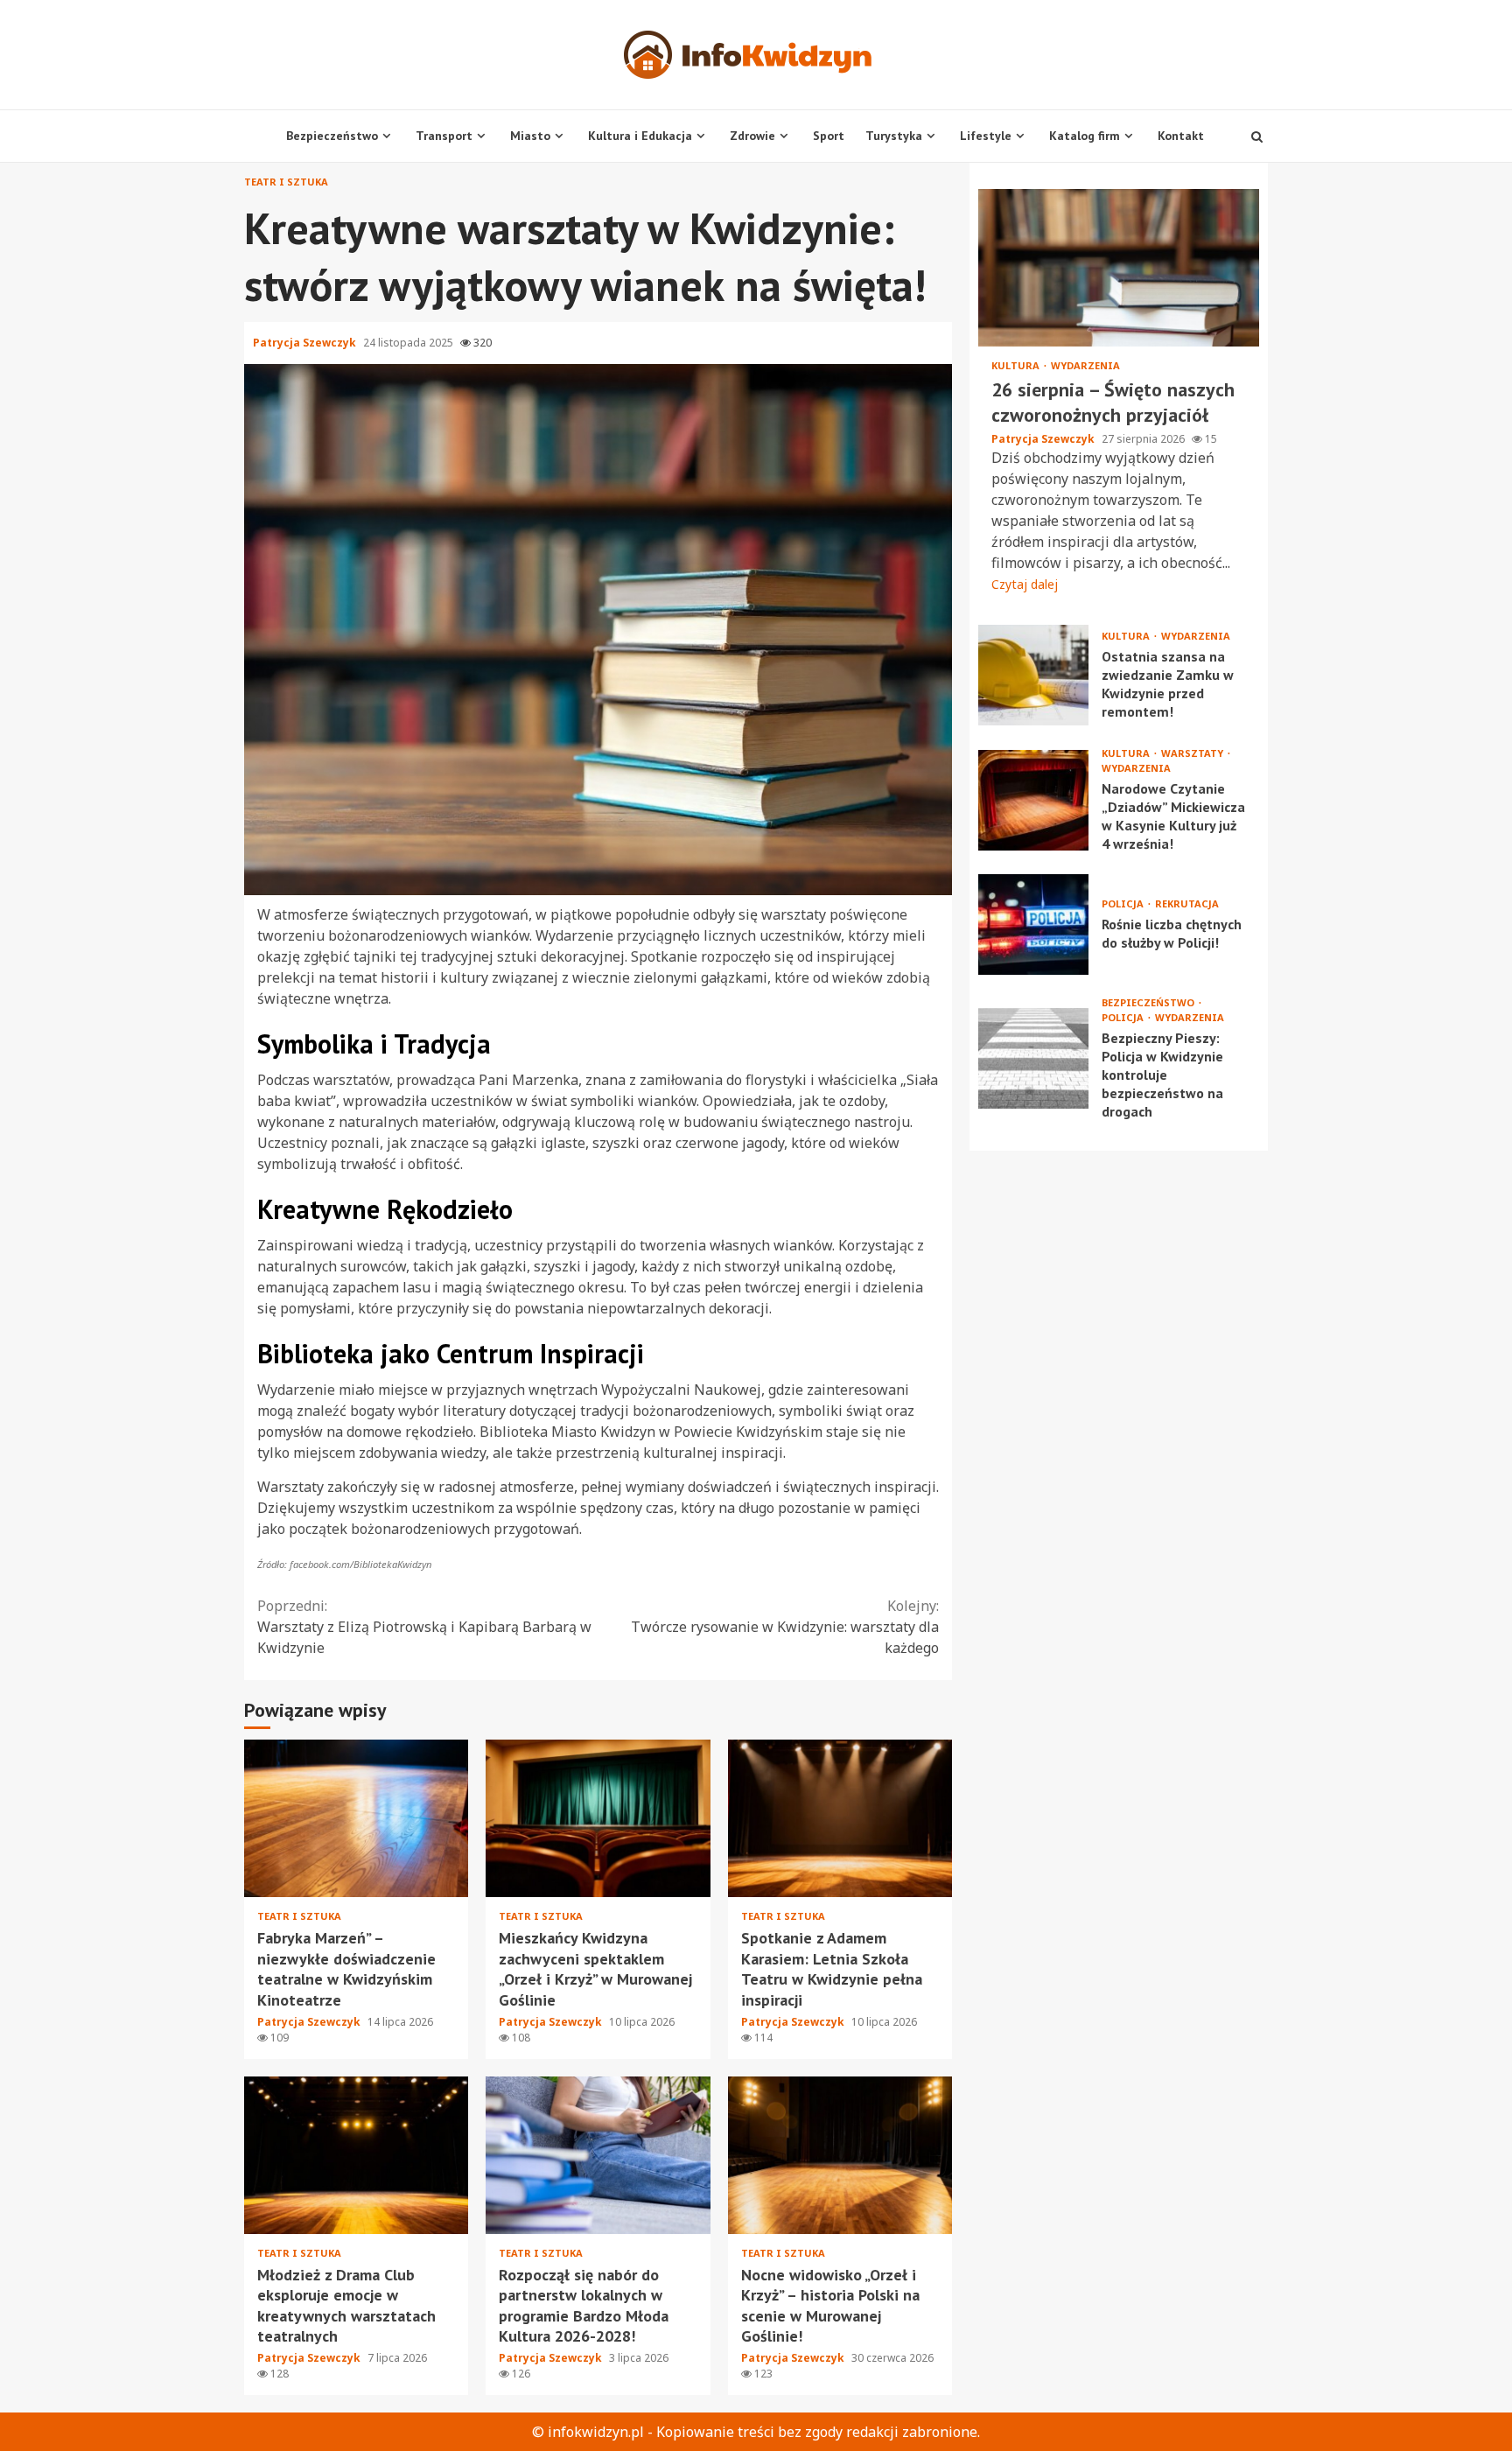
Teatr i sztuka (286, 182)
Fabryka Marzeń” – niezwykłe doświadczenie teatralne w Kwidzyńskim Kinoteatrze (356, 1818)
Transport (444, 136)
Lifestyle (986, 136)
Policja (1124, 903)
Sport (829, 136)
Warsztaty (1193, 753)
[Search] (1257, 137)
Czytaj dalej (1025, 584)
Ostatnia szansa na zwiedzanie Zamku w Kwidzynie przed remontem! (1033, 675)
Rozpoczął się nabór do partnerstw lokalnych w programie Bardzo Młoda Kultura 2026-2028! (598, 2155)
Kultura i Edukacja (640, 136)
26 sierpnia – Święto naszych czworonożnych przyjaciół (1119, 268)
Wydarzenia (1085, 365)
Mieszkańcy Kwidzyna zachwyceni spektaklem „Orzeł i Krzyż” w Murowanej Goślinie (598, 1818)
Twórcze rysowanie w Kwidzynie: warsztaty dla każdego (785, 1627)
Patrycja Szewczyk (306, 343)
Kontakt (1181, 136)
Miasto (530, 136)
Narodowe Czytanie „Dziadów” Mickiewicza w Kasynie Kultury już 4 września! (1033, 800)
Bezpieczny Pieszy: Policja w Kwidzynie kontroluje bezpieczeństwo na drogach (1033, 1058)
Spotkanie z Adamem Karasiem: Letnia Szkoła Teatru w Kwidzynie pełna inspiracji (840, 1818)
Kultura (1017, 365)
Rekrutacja (1187, 903)
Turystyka (894, 136)
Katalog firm (1085, 136)
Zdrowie (752, 136)
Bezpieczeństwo (332, 136)
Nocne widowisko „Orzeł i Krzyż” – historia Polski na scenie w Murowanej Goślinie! (840, 2155)
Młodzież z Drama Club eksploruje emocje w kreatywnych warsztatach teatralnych (356, 2155)
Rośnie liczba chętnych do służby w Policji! (1033, 924)
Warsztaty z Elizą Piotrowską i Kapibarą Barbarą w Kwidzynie (424, 1627)
